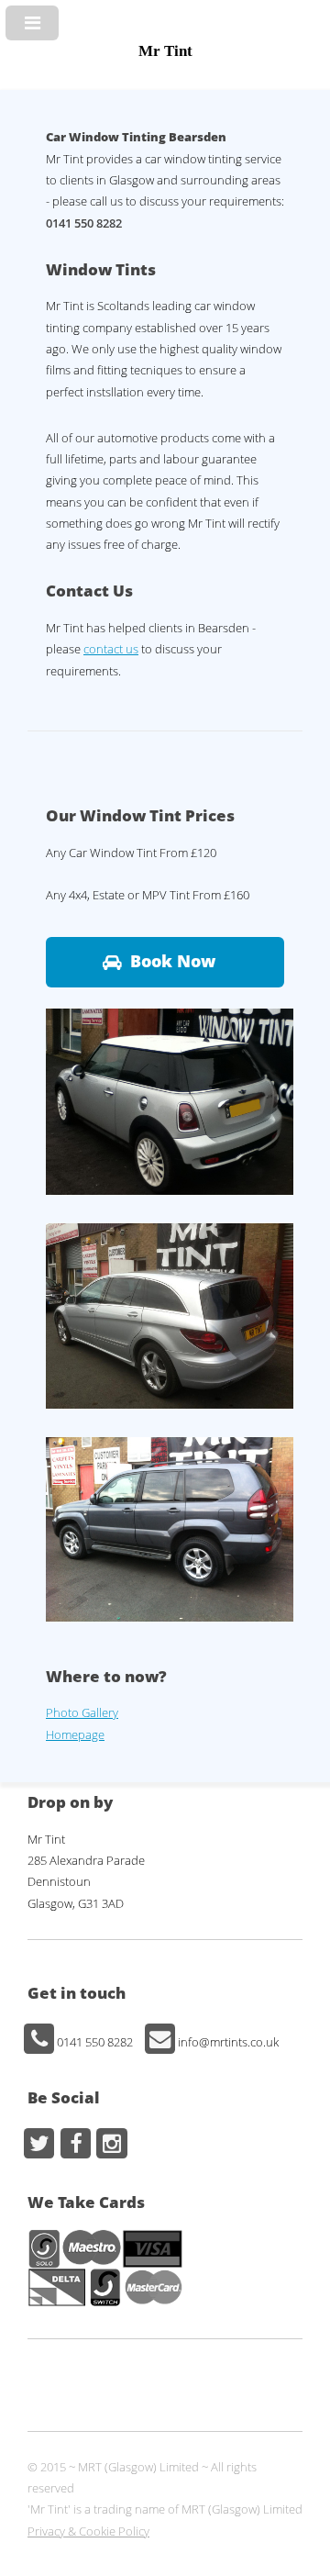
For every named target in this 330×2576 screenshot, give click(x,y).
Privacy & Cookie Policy (88, 2531)
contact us (111, 649)
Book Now (173, 961)
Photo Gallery (82, 1712)
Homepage (75, 1734)
